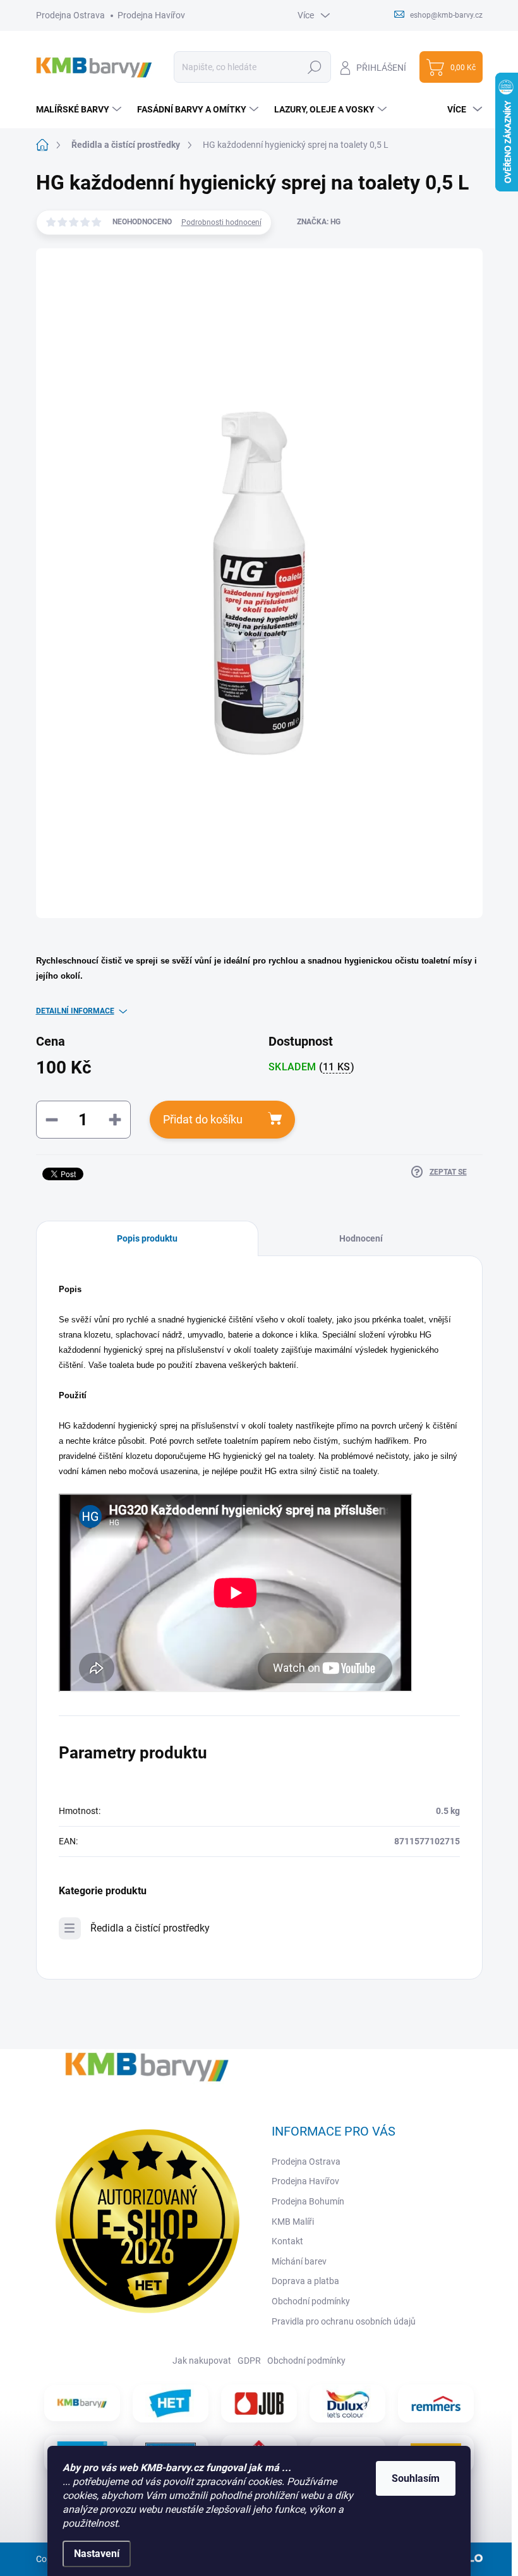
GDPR (249, 2361)
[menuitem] (80, 109)
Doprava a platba (305, 2281)
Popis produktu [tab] (147, 1238)
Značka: (319, 222)
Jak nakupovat (202, 2361)
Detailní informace (75, 1011)
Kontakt (287, 2241)
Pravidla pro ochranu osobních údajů (344, 2321)
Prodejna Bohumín (308, 2201)
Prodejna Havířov (151, 15)
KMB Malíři (293, 2222)
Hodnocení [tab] (361, 1238)
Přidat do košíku (203, 1119)
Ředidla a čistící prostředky (150, 1928)
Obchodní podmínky (311, 2301)
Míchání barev (299, 2261)
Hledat (314, 67)
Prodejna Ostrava (70, 15)
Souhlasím (416, 2478)
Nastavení (97, 2554)
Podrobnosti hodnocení (221, 222)
